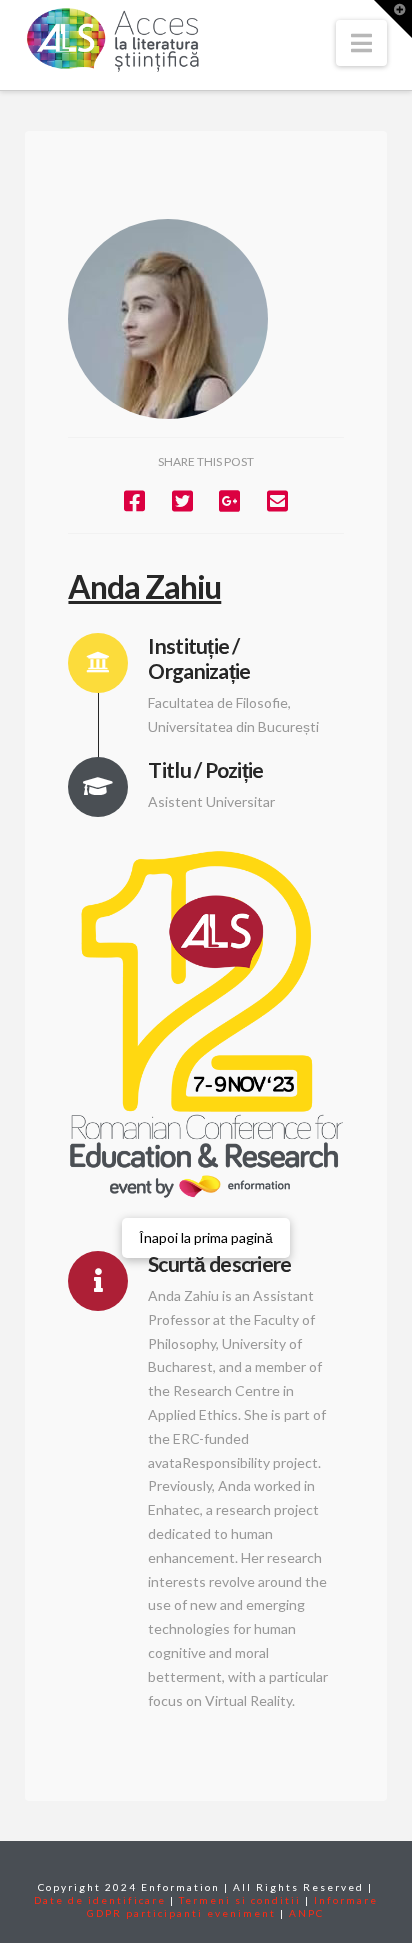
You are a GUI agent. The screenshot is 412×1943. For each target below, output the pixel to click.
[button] (361, 43)
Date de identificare (100, 1900)
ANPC (306, 1913)
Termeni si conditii (240, 1900)
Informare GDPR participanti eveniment (232, 1906)
